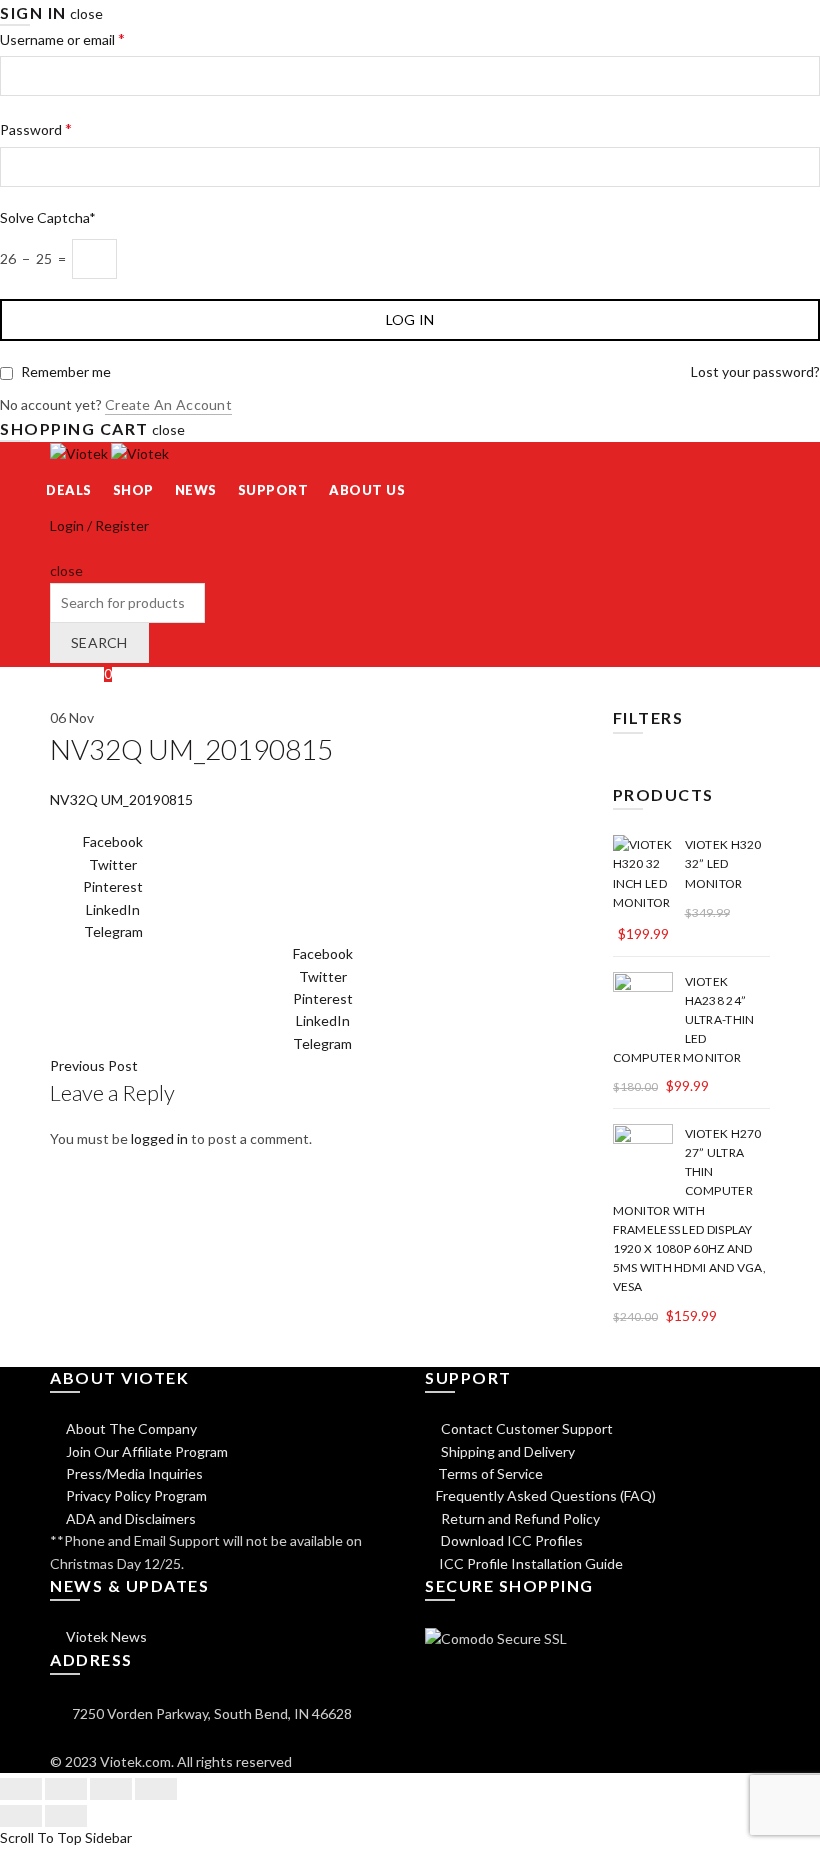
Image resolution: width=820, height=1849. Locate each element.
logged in (159, 1138)
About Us (367, 490)
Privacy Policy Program (135, 1495)
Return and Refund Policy (519, 1518)
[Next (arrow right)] (66, 1816)
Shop (133, 490)
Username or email (62, 38)
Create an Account (168, 404)
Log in (410, 319)
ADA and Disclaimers (129, 1518)
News (196, 490)
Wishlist (81, 673)
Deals (69, 490)
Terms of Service (490, 1473)
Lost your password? (755, 371)
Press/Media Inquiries (133, 1473)
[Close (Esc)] (21, 1789)
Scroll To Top (41, 1837)
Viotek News (105, 1636)
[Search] (56, 548)
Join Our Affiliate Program (145, 1451)
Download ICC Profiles (510, 1540)
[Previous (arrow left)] (21, 1816)
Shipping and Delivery (506, 1451)
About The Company (130, 1428)
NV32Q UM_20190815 (121, 799)
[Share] (66, 1789)
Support (273, 490)
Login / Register (99, 525)
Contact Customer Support (525, 1428)
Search (99, 642)
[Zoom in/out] (156, 1789)
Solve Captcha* (48, 217)
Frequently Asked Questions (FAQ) (546, 1495)
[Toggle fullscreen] (111, 1789)
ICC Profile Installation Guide (529, 1563)
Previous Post (94, 1065)
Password (36, 128)
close (86, 13)
